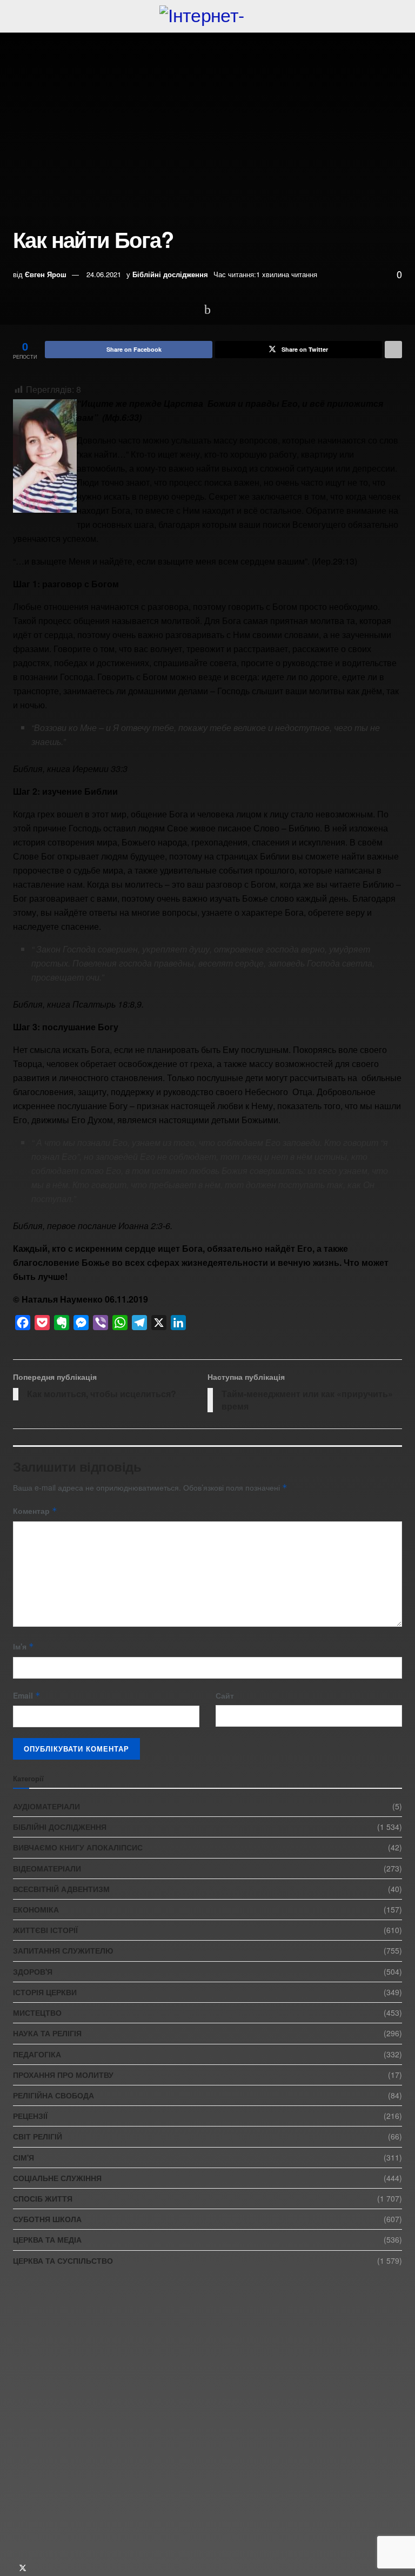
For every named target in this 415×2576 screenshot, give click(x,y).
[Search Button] (397, 16)
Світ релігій (38, 2136)
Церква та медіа (47, 2239)
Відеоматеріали (47, 1868)
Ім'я (24, 1646)
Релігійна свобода (53, 2095)
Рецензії (30, 2116)
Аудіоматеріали (46, 1806)
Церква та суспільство (63, 2260)
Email (27, 1695)
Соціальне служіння (57, 2178)
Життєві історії (45, 1930)
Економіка (36, 1909)
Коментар (35, 1511)
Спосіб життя (43, 2198)
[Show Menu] (18, 16)
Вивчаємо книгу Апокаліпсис (78, 1847)
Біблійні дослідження (170, 274)
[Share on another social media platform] (393, 350)
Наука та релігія (47, 2033)
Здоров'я (33, 1971)
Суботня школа (47, 2219)
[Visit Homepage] (207, 16)
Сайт (225, 1695)
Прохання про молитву (63, 2075)
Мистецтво (37, 2013)
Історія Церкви (45, 1992)
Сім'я (24, 2157)
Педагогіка (37, 2054)
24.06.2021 (104, 274)
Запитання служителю (63, 1950)
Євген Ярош (46, 274)
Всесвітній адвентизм (61, 1889)
